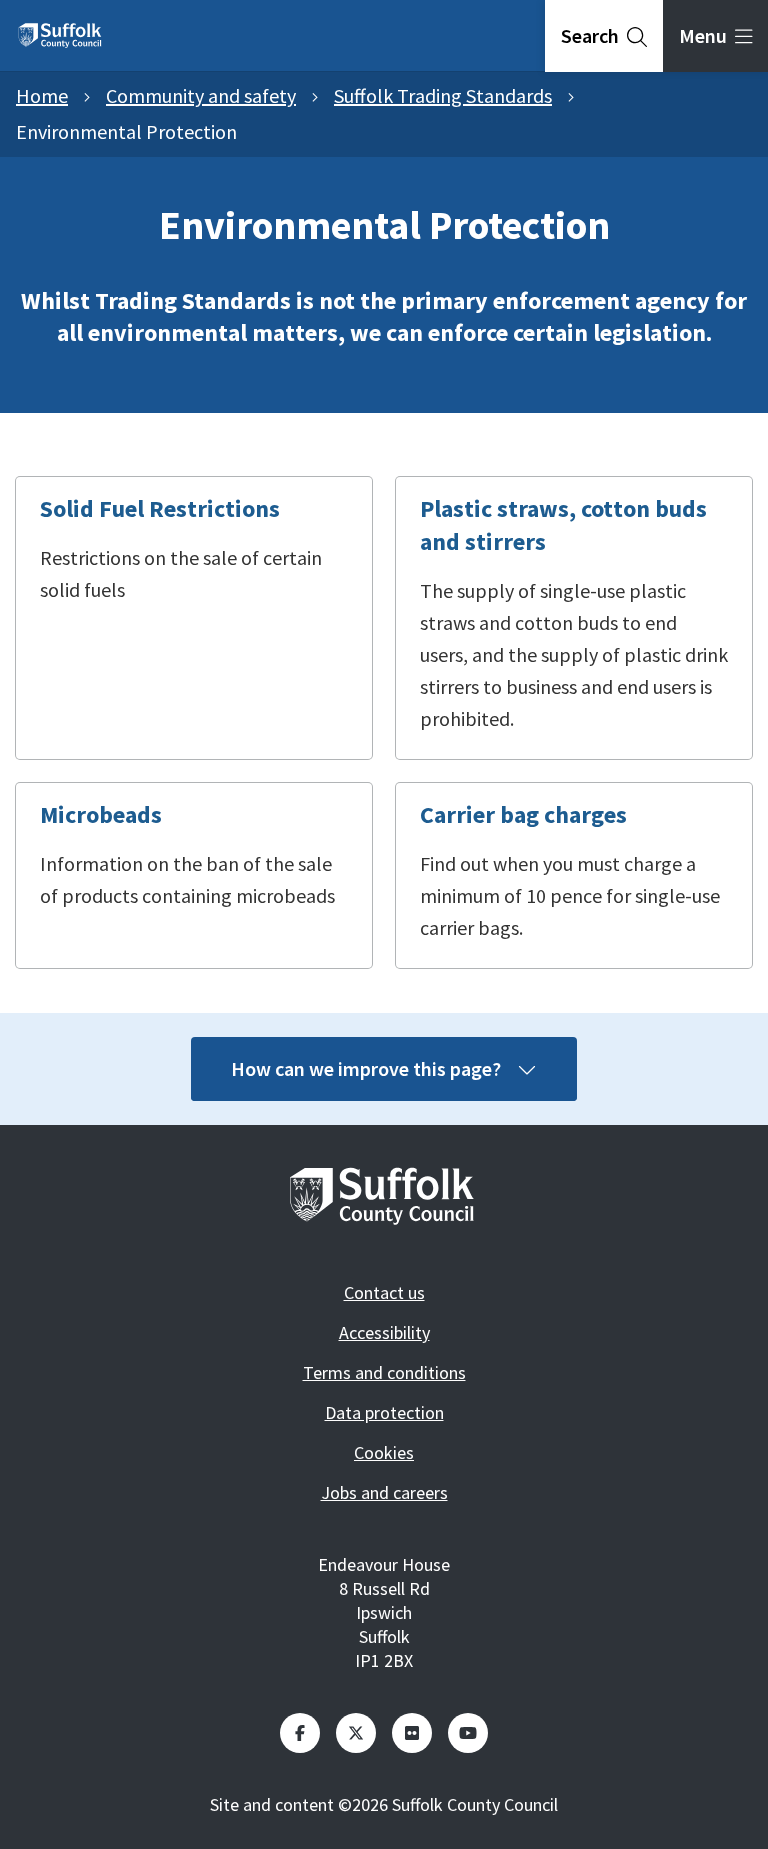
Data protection (384, 1412)
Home (42, 95)
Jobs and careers (384, 1492)
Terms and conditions (384, 1372)
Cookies (384, 1452)
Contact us (384, 1292)
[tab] (604, 36)
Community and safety (201, 95)
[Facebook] (300, 1733)
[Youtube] (468, 1733)
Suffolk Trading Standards (443, 95)
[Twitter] (356, 1733)
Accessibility (384, 1332)
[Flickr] (412, 1733)
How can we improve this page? (366, 1068)
